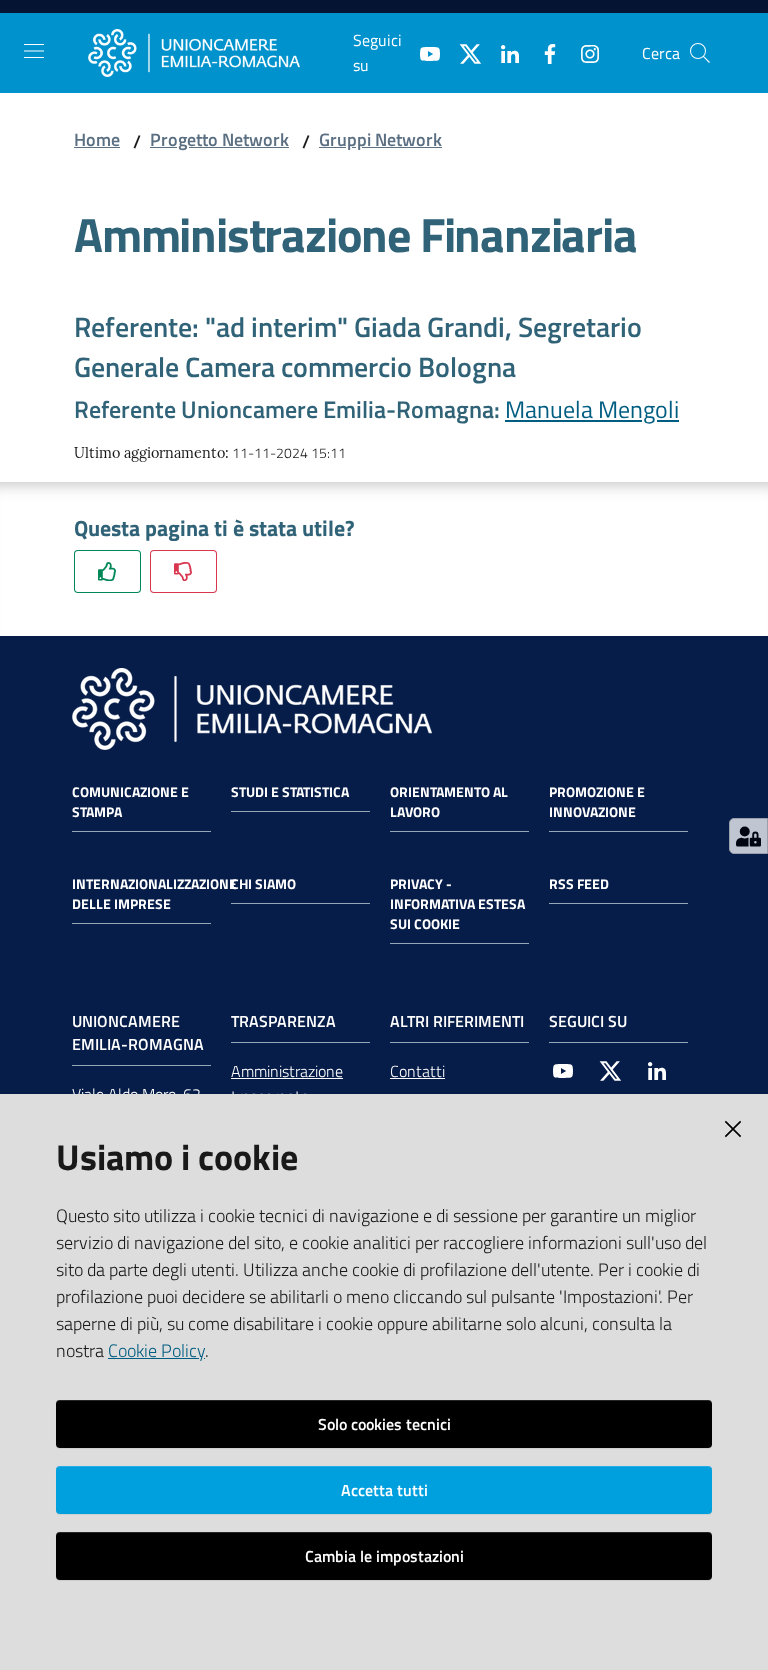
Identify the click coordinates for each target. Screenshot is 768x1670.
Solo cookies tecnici (384, 1424)
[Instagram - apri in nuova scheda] (582, 52)
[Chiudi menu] (696, 40)
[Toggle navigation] (34, 51)
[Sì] (107, 571)
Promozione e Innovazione (597, 802)
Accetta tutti (384, 1490)
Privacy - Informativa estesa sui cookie (457, 904)
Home (97, 139)
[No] (183, 571)
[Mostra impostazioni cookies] (748, 836)
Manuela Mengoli (592, 409)
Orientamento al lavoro (449, 802)
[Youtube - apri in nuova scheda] (422, 52)
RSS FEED (579, 884)
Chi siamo (263, 884)
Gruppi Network (380, 139)
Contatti (417, 1071)
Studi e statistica (290, 792)
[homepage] (220, 53)
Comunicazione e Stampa (130, 802)
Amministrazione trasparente (287, 1083)
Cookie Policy (156, 1350)
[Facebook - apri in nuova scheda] (542, 52)
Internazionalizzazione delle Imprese (154, 894)
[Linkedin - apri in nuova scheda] (502, 52)
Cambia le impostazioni (384, 1556)
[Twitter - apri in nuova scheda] (462, 52)
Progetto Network (219, 139)
